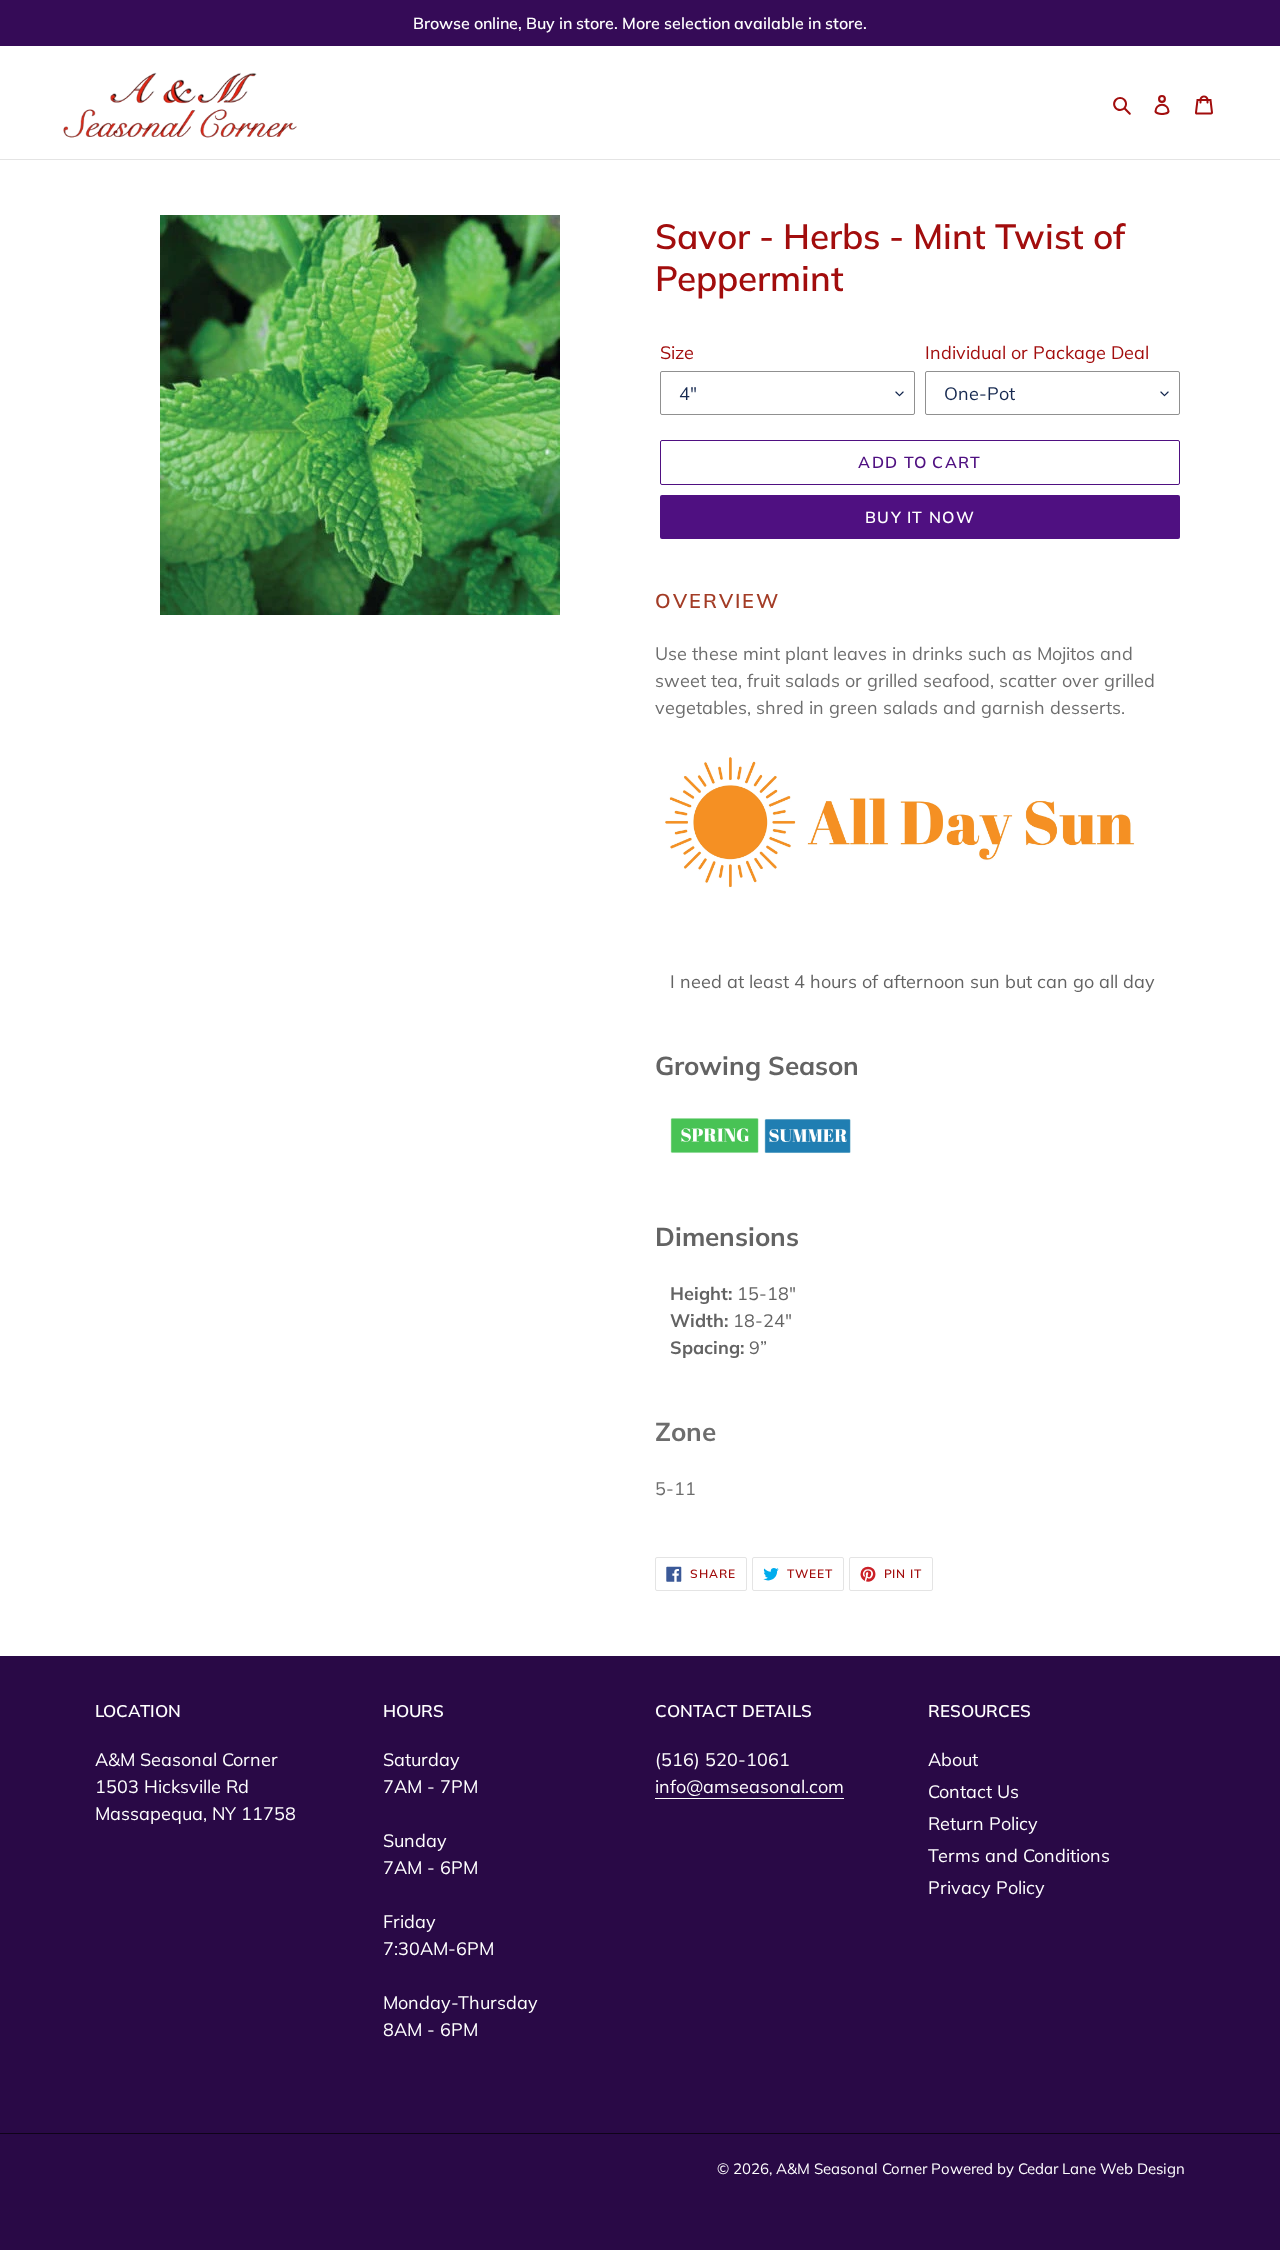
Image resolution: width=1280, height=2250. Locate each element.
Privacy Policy (986, 1887)
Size (677, 352)
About (953, 1759)
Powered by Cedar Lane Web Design (1058, 2168)
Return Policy (983, 1823)
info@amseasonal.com (749, 1786)
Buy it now (920, 517)
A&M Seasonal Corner (853, 2168)
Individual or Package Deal (1037, 352)
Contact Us (973, 1791)
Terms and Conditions (1019, 1855)
